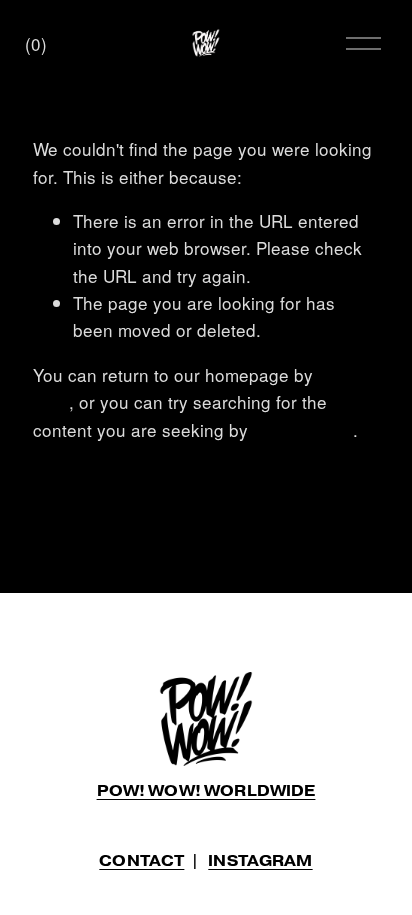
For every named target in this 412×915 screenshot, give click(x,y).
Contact (141, 861)
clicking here (303, 429)
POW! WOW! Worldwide (206, 791)
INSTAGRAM (260, 861)
